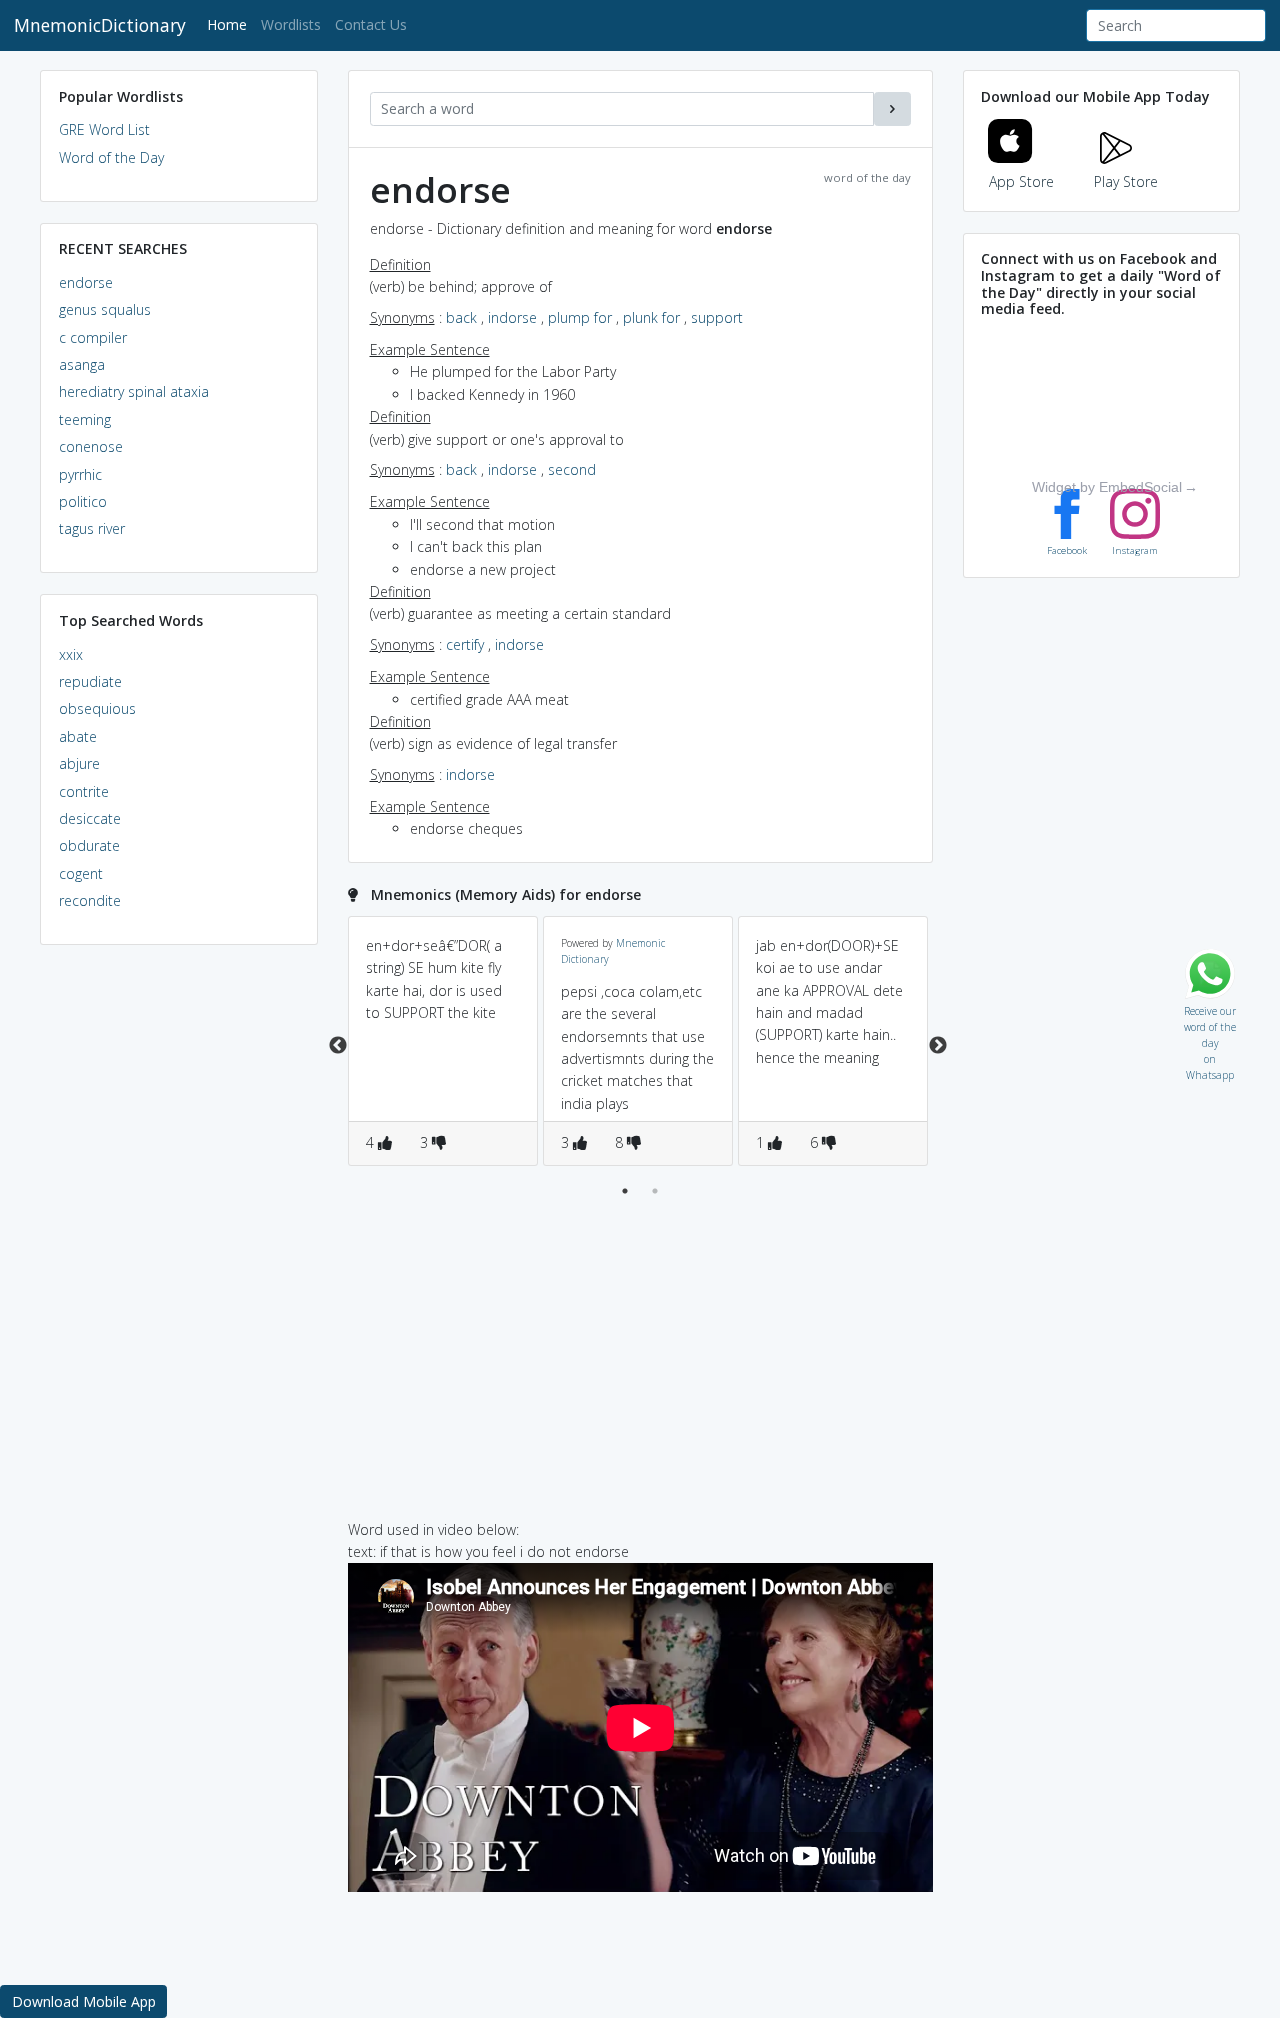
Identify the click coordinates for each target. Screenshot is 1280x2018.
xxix (71, 654)
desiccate (90, 818)
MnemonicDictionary (100, 25)
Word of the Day (111, 157)
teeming (85, 419)
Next (938, 1046)
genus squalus (105, 309)
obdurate (89, 845)
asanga (82, 364)
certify (465, 644)
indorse (512, 317)
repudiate (90, 681)
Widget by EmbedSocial (1107, 487)
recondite (90, 900)
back (461, 317)
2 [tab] (655, 1191)
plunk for (651, 317)
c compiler (93, 337)
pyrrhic (80, 474)
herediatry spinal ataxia (134, 391)
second (572, 469)
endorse (86, 282)
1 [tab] (625, 1191)
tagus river (92, 528)
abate (78, 736)
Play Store (1126, 181)
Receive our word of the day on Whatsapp (1210, 1006)
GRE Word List (104, 129)
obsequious (97, 708)
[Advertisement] (179, 1266)
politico (83, 501)
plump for (580, 317)
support (717, 317)
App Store (1021, 181)
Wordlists (291, 24)
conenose (91, 446)
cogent (81, 873)
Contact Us (371, 24)
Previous (338, 1046)
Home (230, 24)
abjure (79, 763)
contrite (84, 791)
